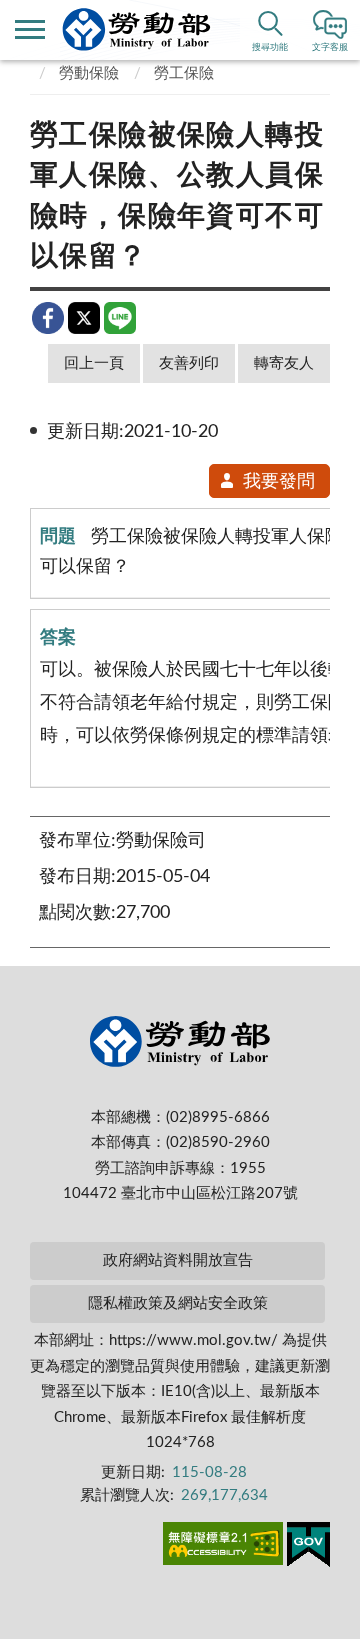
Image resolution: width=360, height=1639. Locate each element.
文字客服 (330, 47)
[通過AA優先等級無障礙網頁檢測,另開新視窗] (223, 1547)
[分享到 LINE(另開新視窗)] (120, 318)
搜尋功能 (270, 47)
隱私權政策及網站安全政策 (178, 1303)
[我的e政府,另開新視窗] (308, 1548)
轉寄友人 (284, 363)
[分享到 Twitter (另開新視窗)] (84, 318)
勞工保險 (184, 73)
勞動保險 (89, 73)
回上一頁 (94, 363)
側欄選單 (30, 30)
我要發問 (279, 482)
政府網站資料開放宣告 (178, 1260)
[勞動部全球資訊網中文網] (136, 29)
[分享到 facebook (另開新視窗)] (48, 318)
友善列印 (189, 363)
